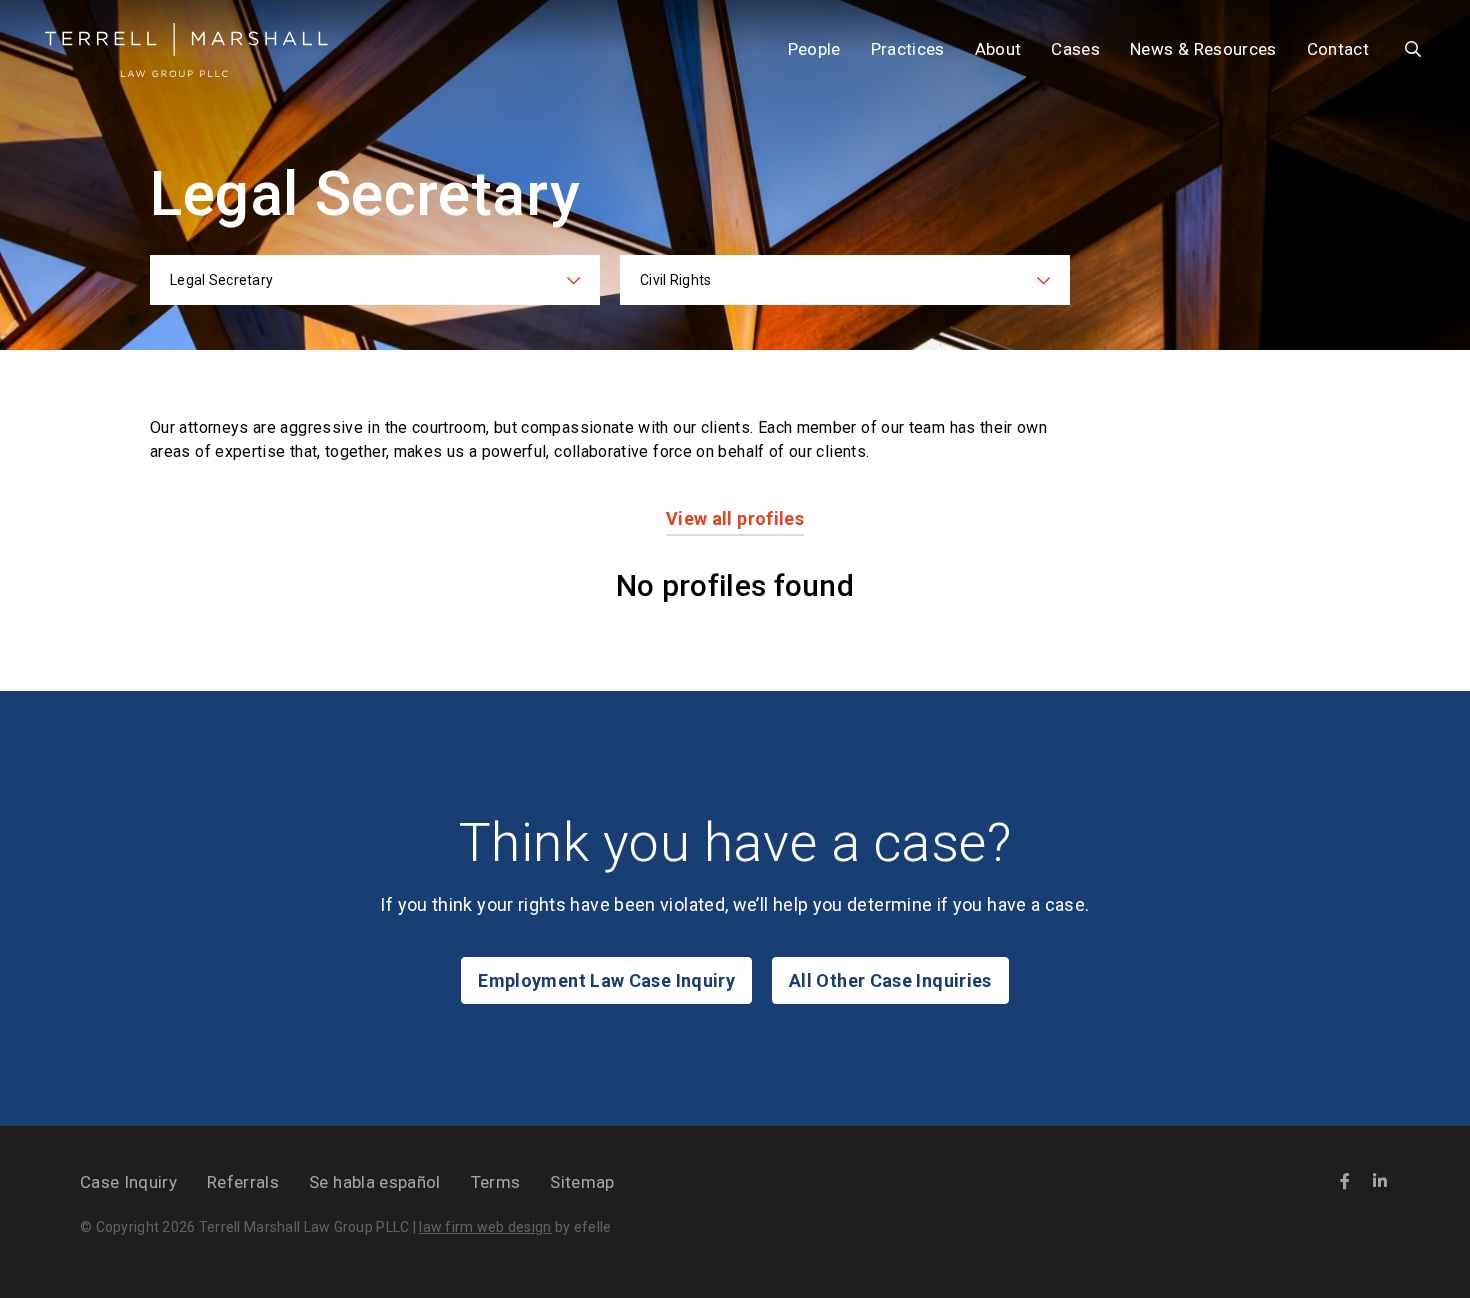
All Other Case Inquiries (890, 980)
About (998, 49)
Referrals (243, 1182)
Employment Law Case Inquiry (606, 980)
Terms (496, 1182)
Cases (1075, 49)
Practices (908, 49)
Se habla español (374, 1182)
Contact (1338, 49)
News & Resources (1203, 49)
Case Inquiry (128, 1182)
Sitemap (582, 1182)
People (814, 49)
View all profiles (735, 518)
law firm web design (485, 1227)
